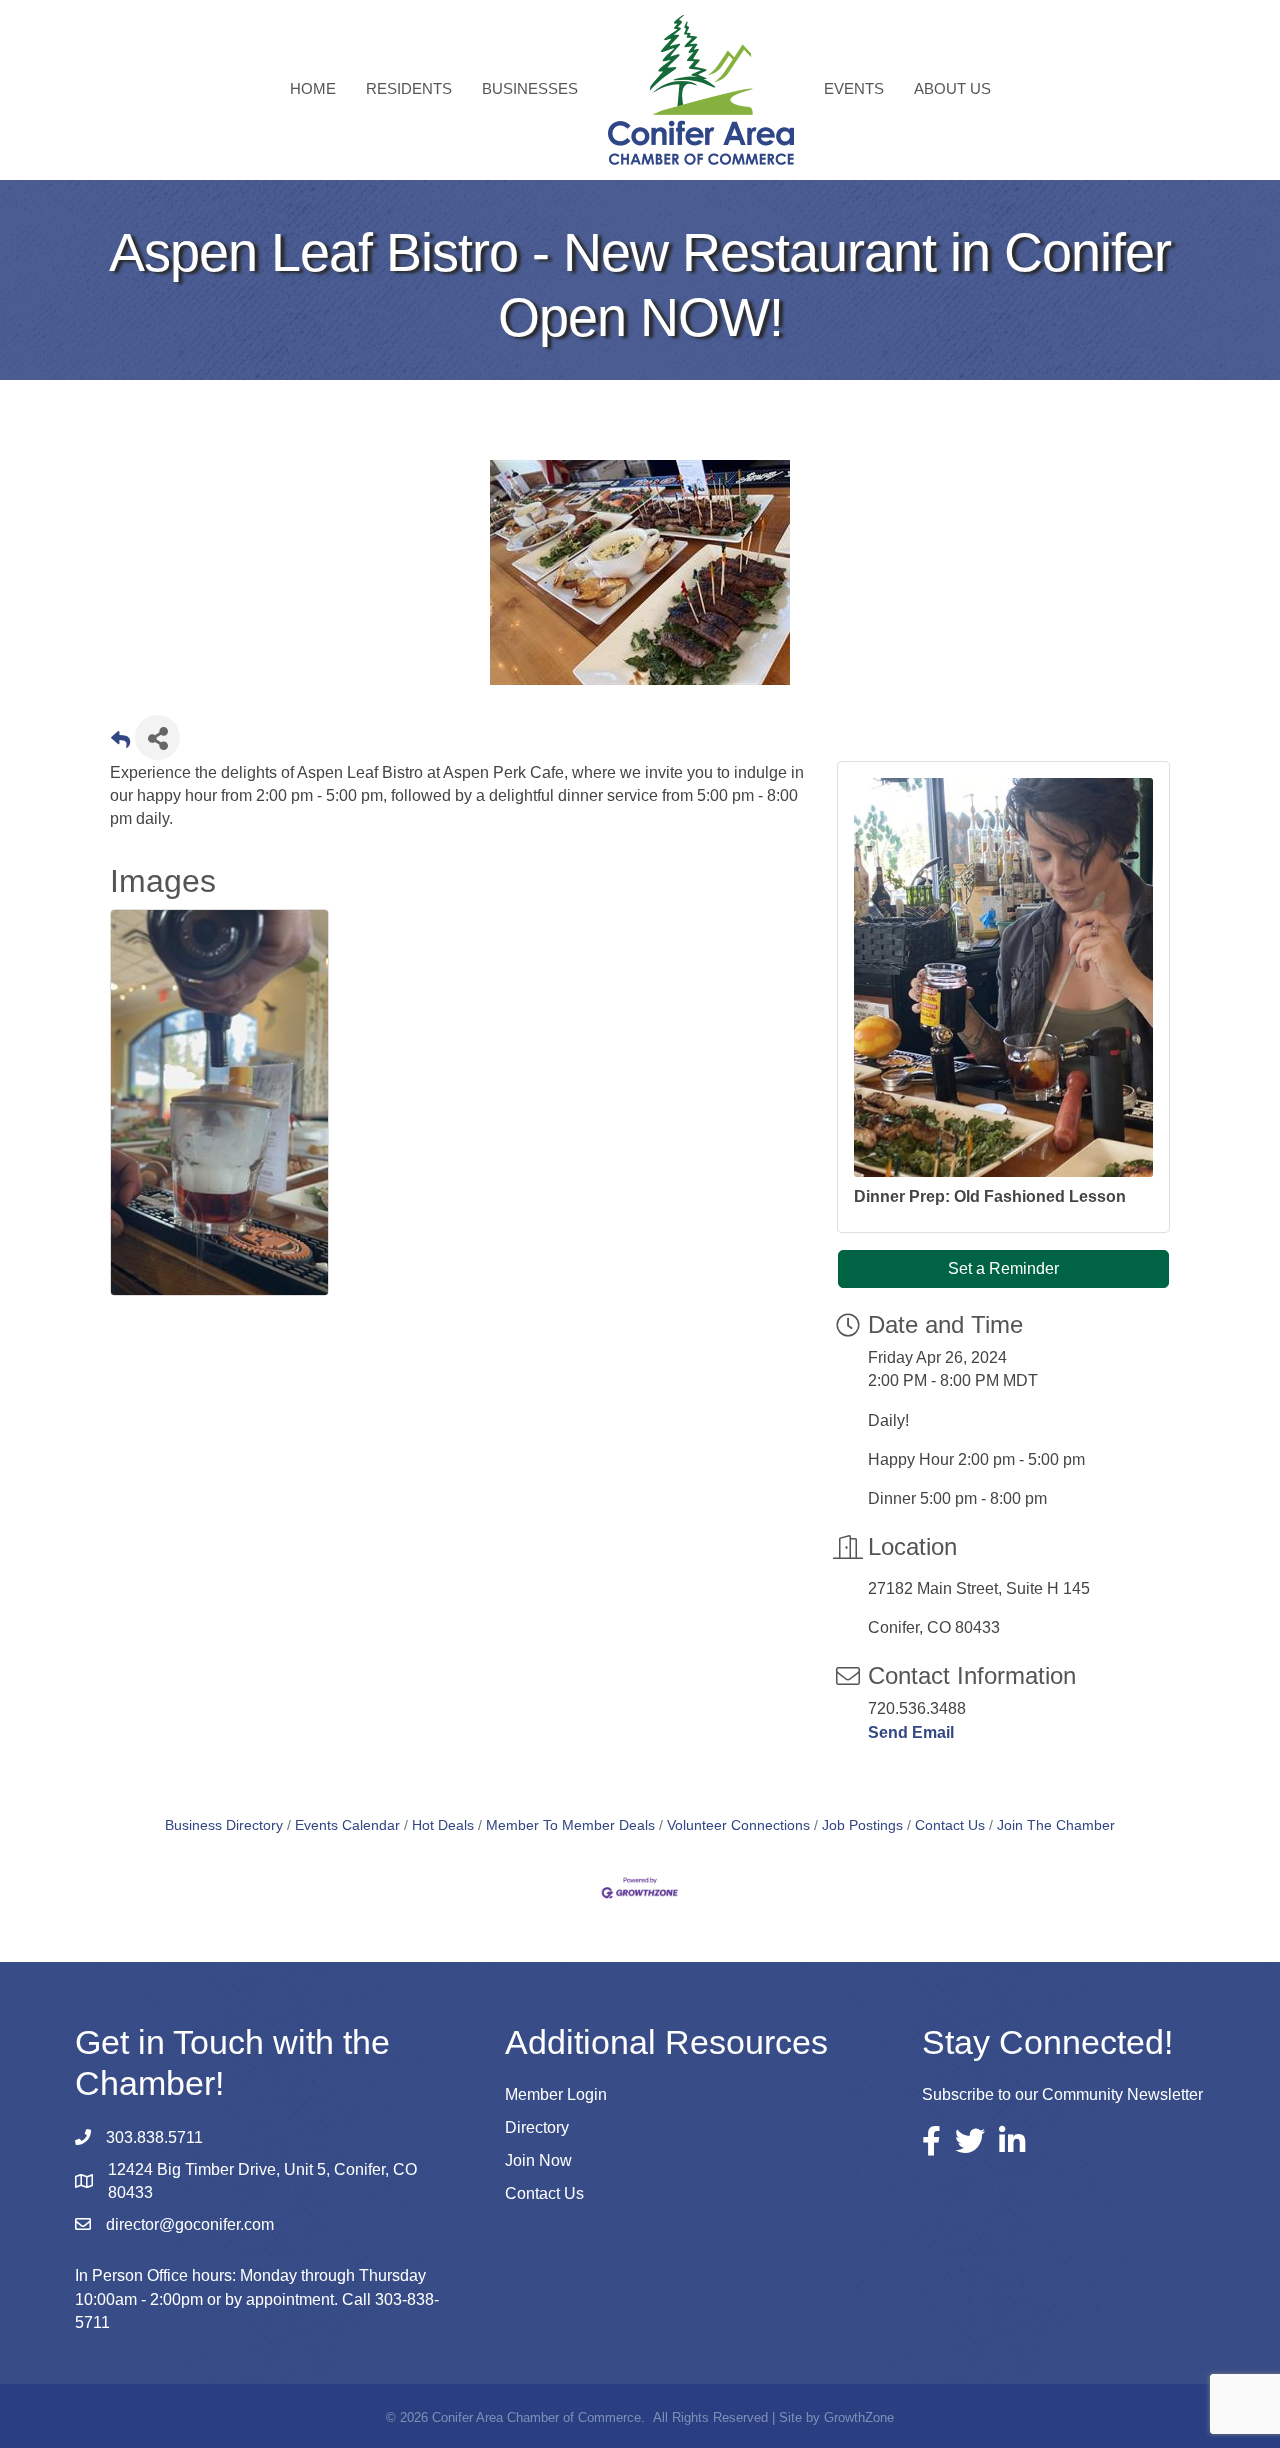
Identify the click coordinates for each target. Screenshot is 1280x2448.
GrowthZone (859, 2417)
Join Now (538, 2160)
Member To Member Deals (570, 1825)
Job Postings (862, 1825)
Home (313, 88)
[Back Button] (120, 743)
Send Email (911, 1732)
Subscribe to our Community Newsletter (1062, 2094)
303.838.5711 (154, 2137)
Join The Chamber (1056, 1825)
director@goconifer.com (190, 2224)
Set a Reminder (1003, 1268)
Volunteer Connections (738, 1825)
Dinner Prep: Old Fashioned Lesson (990, 1196)
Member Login (556, 2094)
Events (854, 88)
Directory (537, 2127)
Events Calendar (347, 1825)
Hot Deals (443, 1825)
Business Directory (224, 1825)
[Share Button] (157, 737)
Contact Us (950, 1825)
